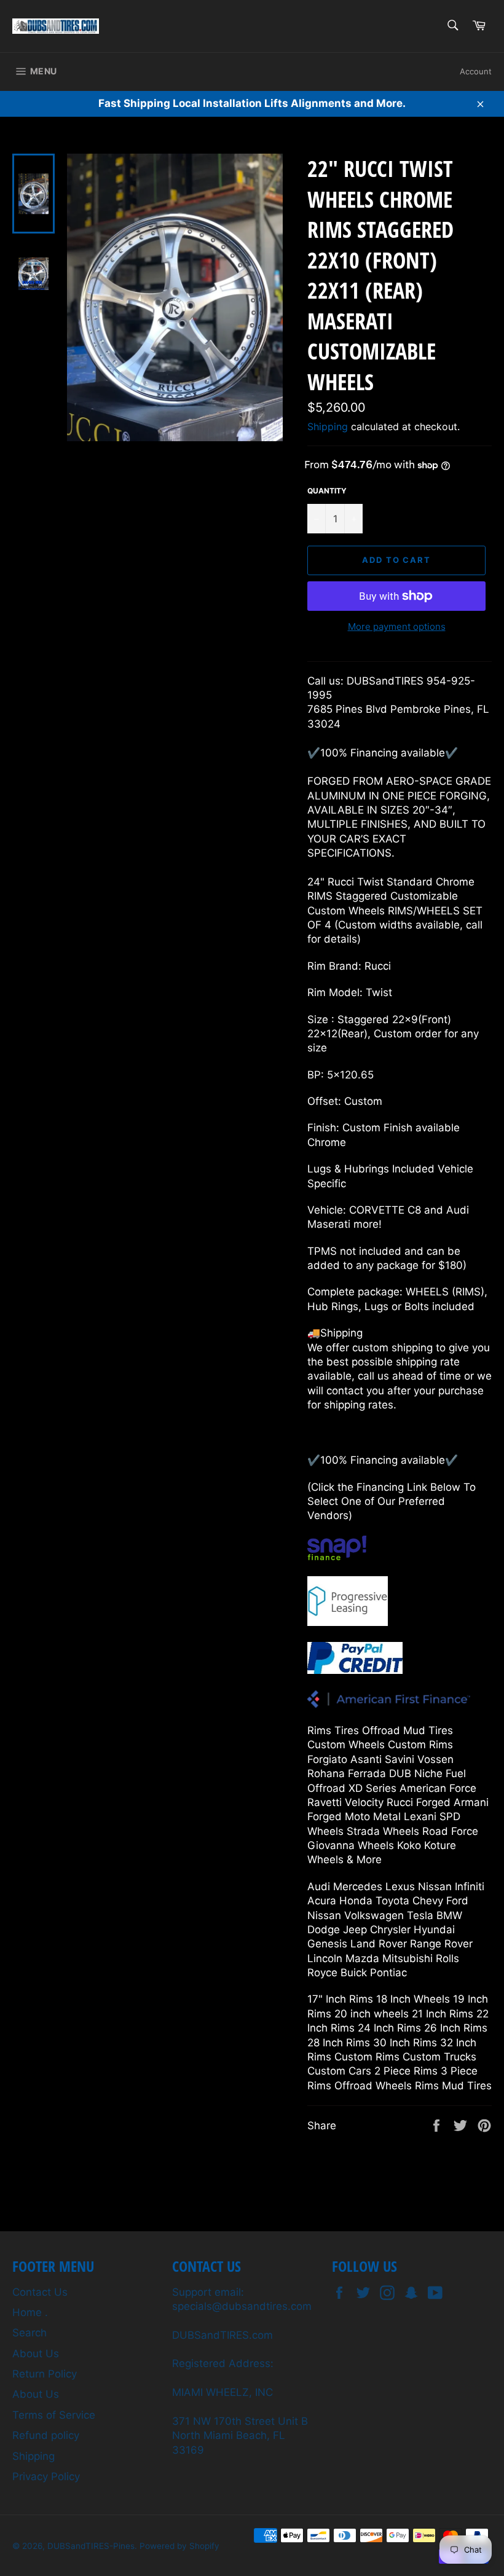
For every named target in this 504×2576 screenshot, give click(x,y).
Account (476, 71)
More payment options (397, 626)
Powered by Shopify (179, 2546)
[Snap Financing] (337, 1557)
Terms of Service (54, 2415)
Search (30, 2333)
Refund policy (46, 2435)
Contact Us (40, 2292)
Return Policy (45, 2374)
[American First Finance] (389, 1704)
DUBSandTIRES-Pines (91, 2546)
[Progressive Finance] (348, 1622)
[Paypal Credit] (355, 1670)
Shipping (328, 426)
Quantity (327, 491)
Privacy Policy (46, 2476)
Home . (30, 2312)
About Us (36, 2354)
